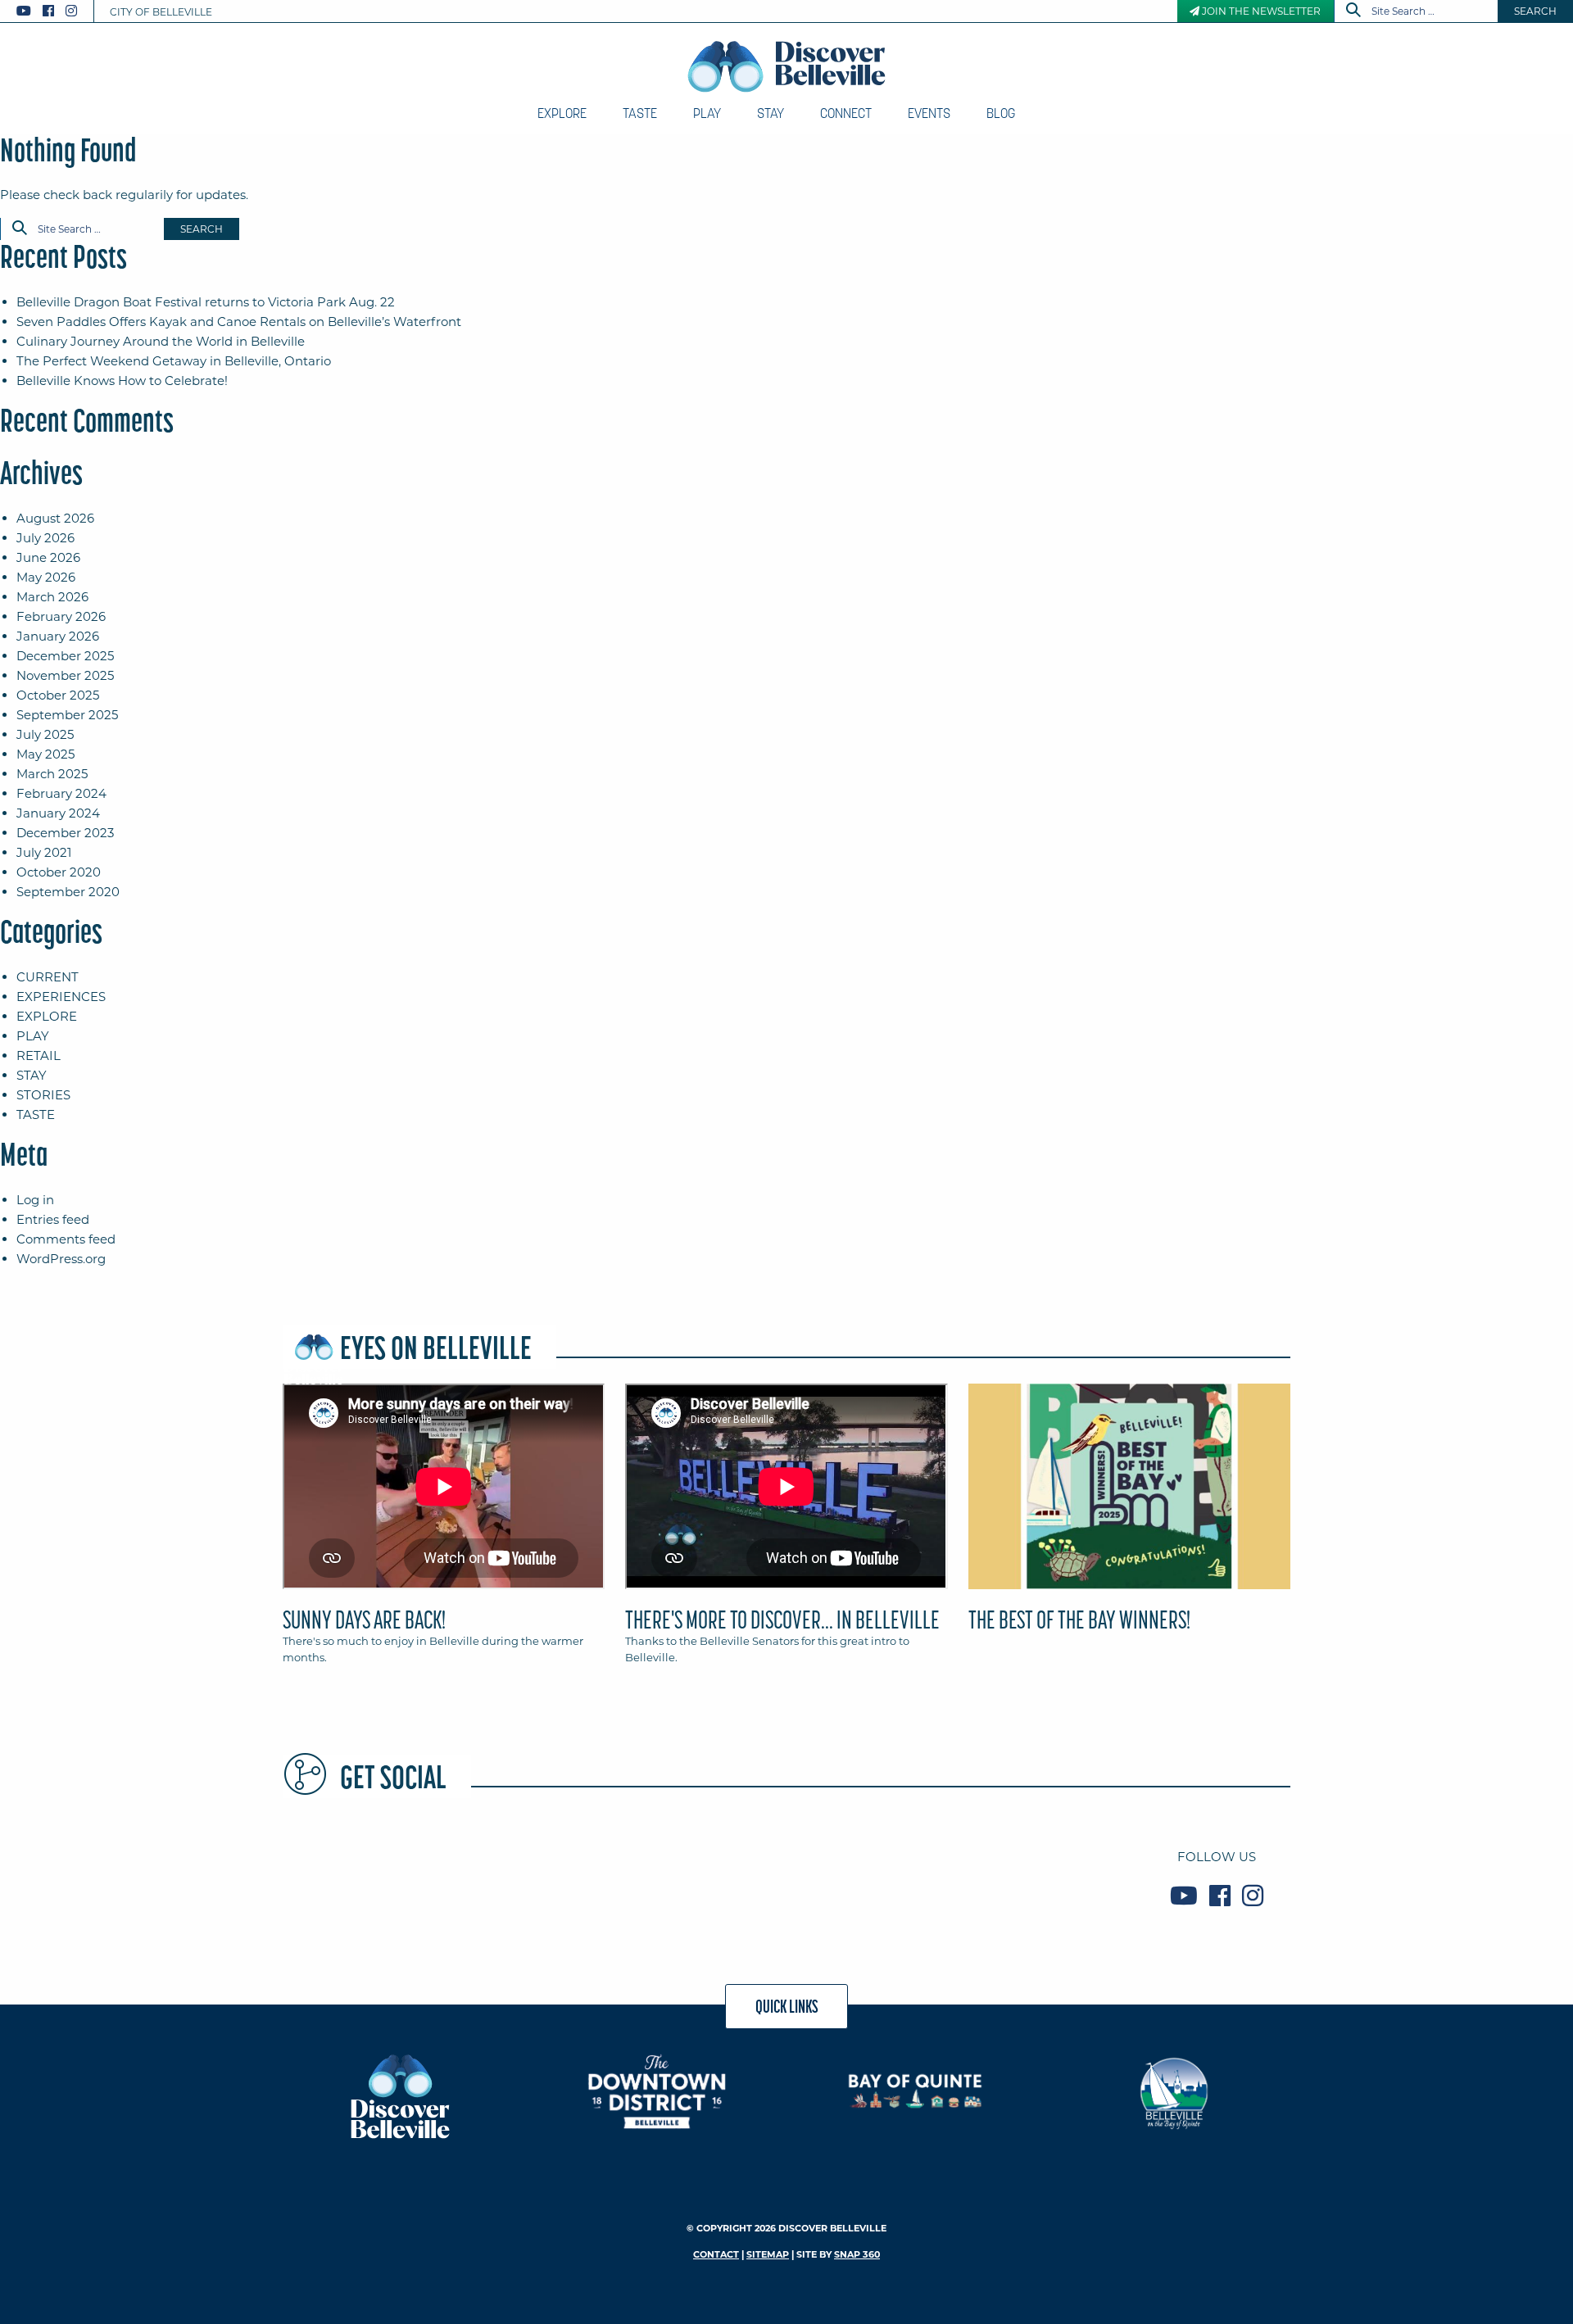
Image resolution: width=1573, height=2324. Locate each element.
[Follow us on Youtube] (24, 11)
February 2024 (61, 793)
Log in (35, 1200)
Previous (279, 1493)
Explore (562, 113)
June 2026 (48, 557)
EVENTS (929, 113)
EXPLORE (47, 1016)
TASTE (36, 1114)
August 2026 (55, 518)
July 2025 (45, 734)
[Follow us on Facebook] (48, 11)
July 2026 (45, 538)
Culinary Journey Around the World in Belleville (161, 341)
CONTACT (716, 2254)
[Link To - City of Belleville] (1174, 2091)
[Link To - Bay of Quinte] (916, 2091)
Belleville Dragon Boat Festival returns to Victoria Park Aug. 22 (206, 302)
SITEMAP (768, 2254)
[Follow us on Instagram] (71, 11)
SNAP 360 (857, 2254)
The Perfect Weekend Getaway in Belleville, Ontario (174, 361)
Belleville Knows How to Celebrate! (122, 381)
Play (707, 113)
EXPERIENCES (61, 997)
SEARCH (1535, 11)
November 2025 (65, 675)
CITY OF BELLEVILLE (161, 12)
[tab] (444, 1531)
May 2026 (46, 577)
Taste (640, 113)
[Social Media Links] (53, 11)
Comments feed (66, 1239)
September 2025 (67, 715)
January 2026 (58, 636)
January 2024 (58, 813)
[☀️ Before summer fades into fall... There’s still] (363, 1876)
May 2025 (45, 754)
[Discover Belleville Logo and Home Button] (787, 66)
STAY (32, 1075)
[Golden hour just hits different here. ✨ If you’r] (532, 1876)
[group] (786, 1531)
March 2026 (52, 597)
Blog (1001, 113)
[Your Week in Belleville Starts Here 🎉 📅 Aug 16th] (869, 1876)
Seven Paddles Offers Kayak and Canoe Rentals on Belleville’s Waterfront (239, 322)
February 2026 (61, 616)
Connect (846, 113)
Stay (771, 113)
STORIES (43, 1095)
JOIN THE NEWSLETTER (1260, 11)
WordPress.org (61, 1259)
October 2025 (58, 695)
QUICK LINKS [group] (787, 2006)
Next (1294, 1493)
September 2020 (68, 892)
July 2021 (44, 852)
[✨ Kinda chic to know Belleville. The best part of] (700, 1876)
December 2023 (65, 833)
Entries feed (53, 1219)
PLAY (33, 1036)
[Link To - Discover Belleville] (399, 2095)
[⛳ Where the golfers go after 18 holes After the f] (1038, 1876)
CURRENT (48, 977)
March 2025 (52, 774)
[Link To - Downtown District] (657, 2091)
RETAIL (39, 1056)
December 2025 (65, 656)
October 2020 (59, 872)
